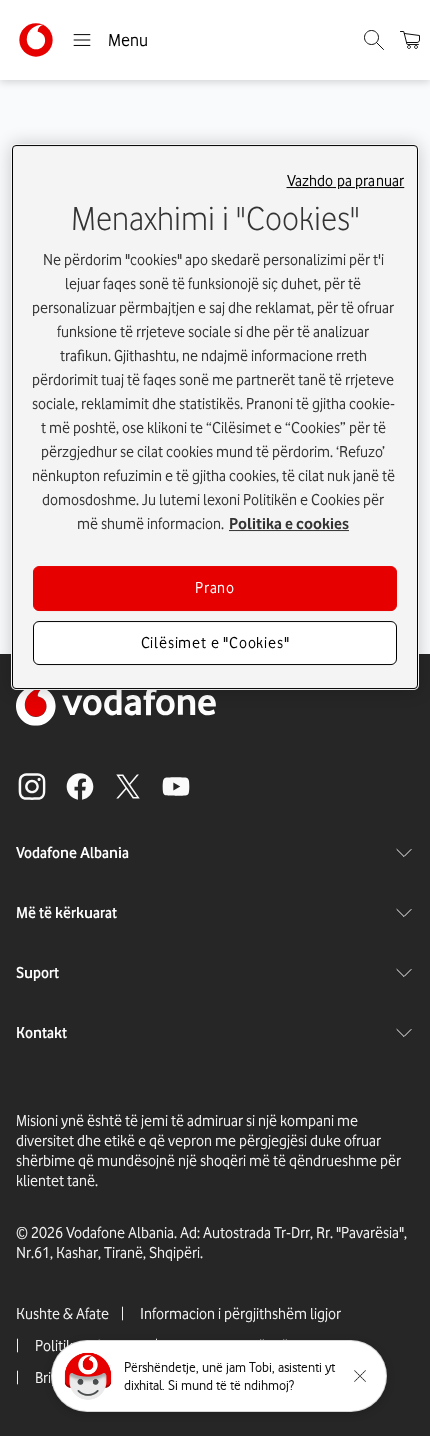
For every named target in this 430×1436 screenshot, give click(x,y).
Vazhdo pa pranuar (346, 181)
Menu (128, 40)
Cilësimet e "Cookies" (215, 643)
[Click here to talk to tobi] (88, 1376)
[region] (215, 417)
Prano (215, 588)
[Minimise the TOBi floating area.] (360, 1376)
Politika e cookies (289, 524)
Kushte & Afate (62, 1314)
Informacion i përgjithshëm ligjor (240, 1314)
